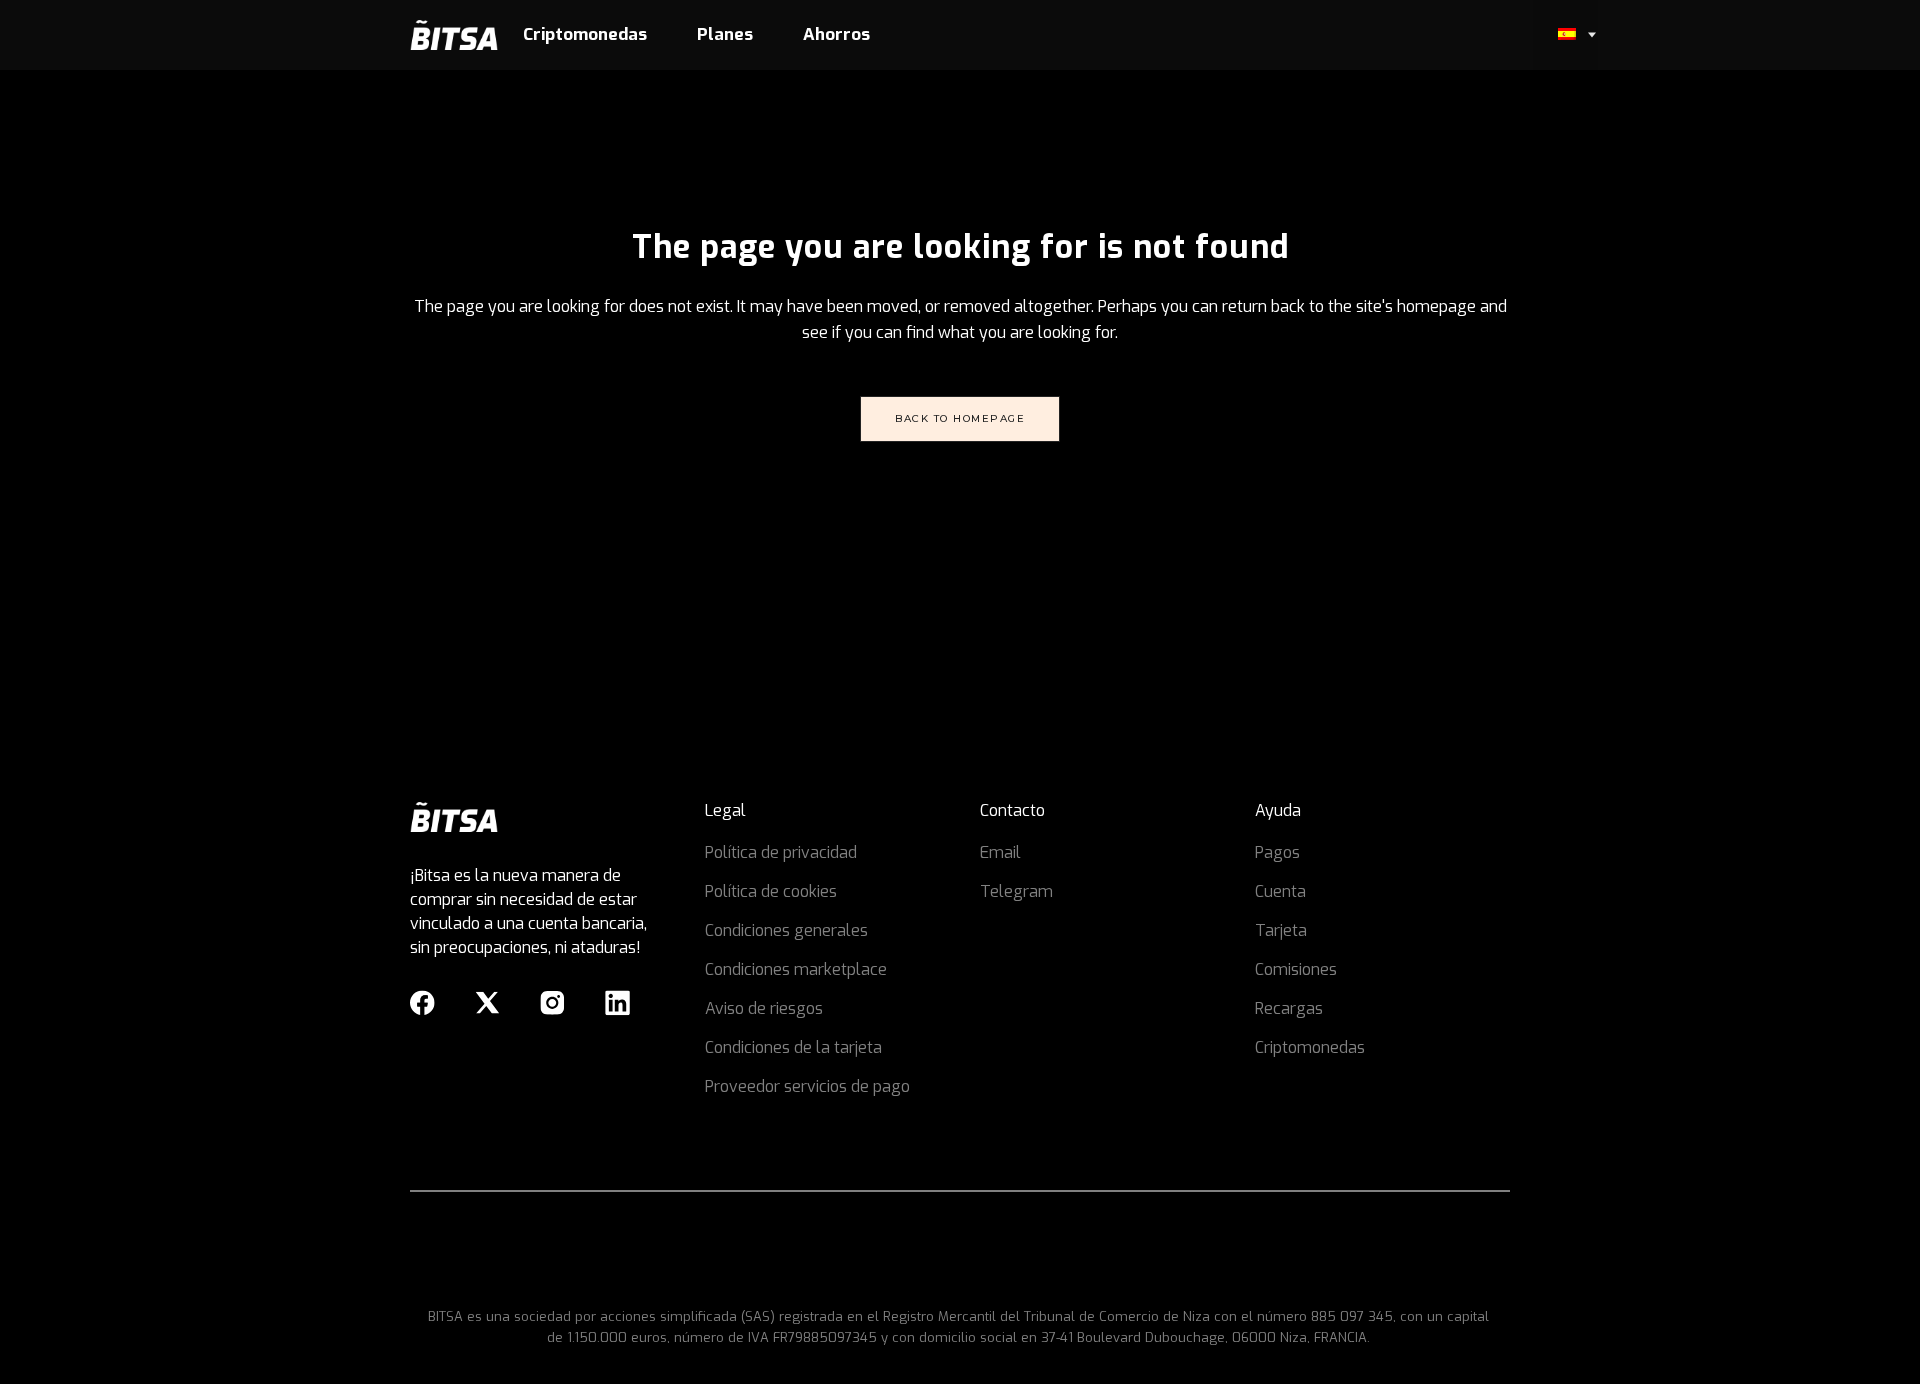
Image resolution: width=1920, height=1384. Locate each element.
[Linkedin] (617, 1003)
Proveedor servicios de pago (807, 1086)
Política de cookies (771, 891)
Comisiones (1296, 969)
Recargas (1289, 1008)
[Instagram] (552, 1003)
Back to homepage (960, 418)
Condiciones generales (786, 930)
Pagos (1277, 852)
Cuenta (1280, 891)
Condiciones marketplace (796, 969)
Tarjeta (1281, 930)
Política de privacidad (781, 852)
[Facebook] (422, 1003)
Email (1000, 852)
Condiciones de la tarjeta (793, 1047)
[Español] (1565, 35)
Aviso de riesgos (764, 1008)
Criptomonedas (1310, 1047)
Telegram (1016, 891)
